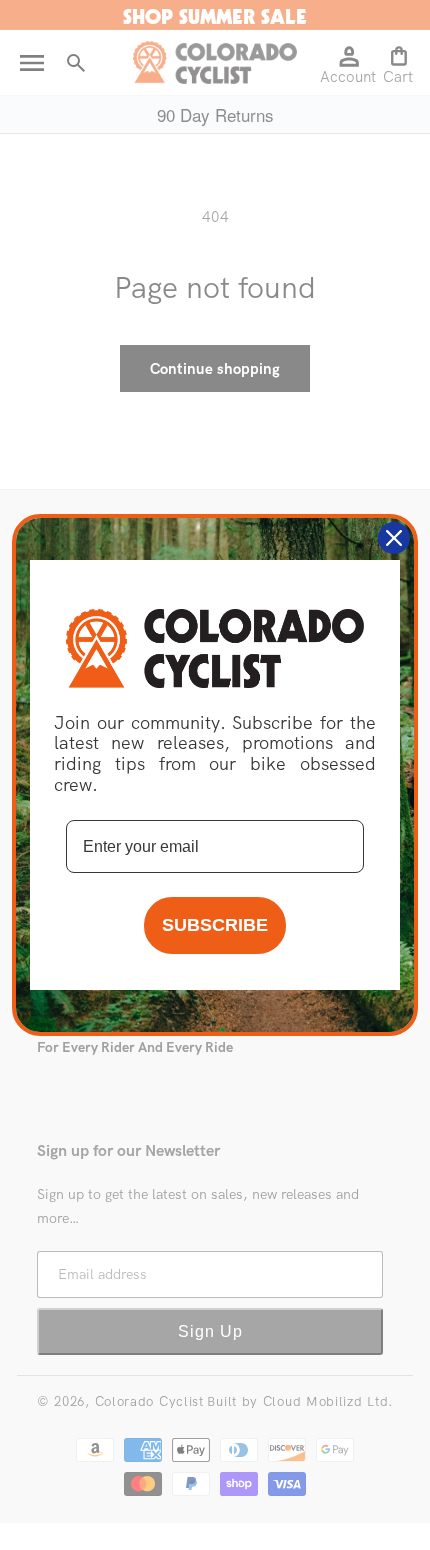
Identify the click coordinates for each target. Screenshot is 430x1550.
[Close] (394, 538)
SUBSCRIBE (215, 925)
